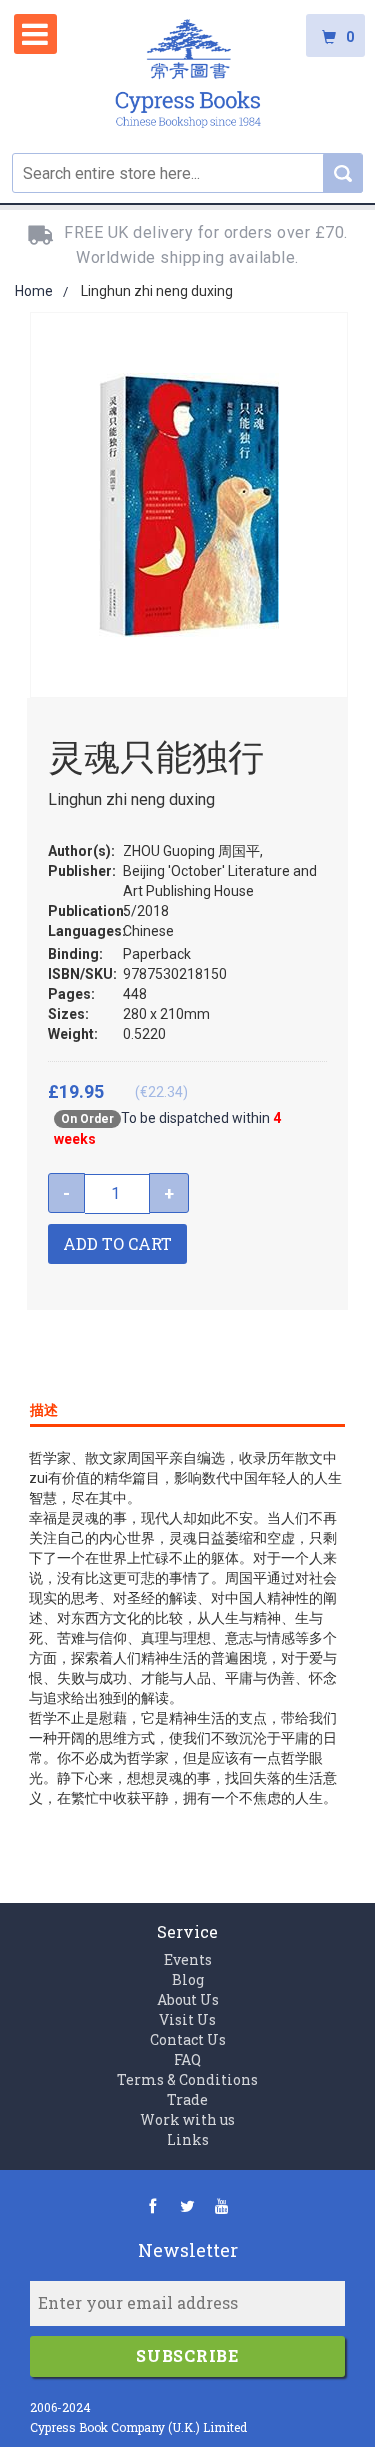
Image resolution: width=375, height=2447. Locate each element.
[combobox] (187, 173)
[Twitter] (187, 2205)
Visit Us (187, 2019)
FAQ (187, 2059)
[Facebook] (152, 2205)
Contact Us (188, 2039)
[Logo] (188, 76)
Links (188, 2139)
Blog (188, 1979)
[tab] (187, 1406)
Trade (187, 2099)
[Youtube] (222, 2205)
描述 (44, 1409)
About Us (188, 1999)
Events (188, 1959)
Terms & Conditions (187, 2079)
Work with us (187, 2119)
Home (34, 291)
